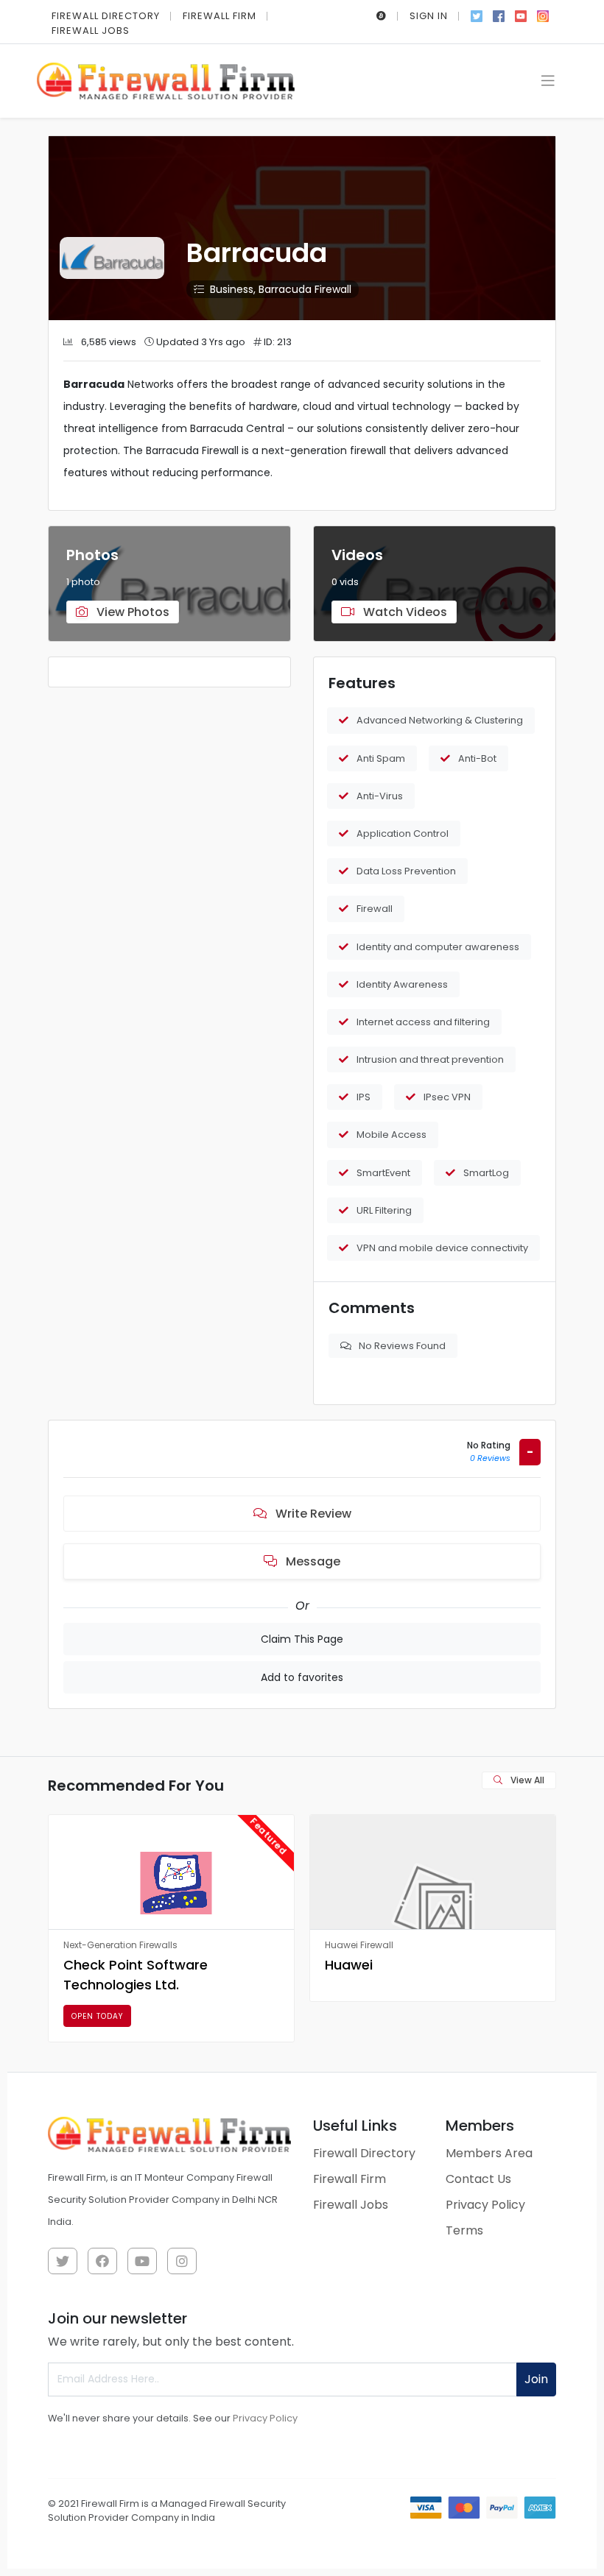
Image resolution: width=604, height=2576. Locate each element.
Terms (464, 2230)
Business (232, 289)
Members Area (489, 2153)
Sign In (429, 16)
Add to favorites (302, 1677)
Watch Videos (404, 612)
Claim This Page (302, 1639)
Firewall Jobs (91, 31)
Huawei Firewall (359, 1945)
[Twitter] (477, 15)
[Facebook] (499, 15)
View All (526, 1780)
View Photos (131, 612)
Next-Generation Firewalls (120, 1945)
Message (312, 1561)
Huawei (349, 1965)
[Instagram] (543, 15)
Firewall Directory (106, 16)
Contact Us (478, 2179)
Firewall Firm (220, 16)
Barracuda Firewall (305, 289)
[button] (382, 16)
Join (536, 2379)
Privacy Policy (485, 2205)
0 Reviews (490, 1458)
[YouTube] (521, 15)
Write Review (312, 1514)
